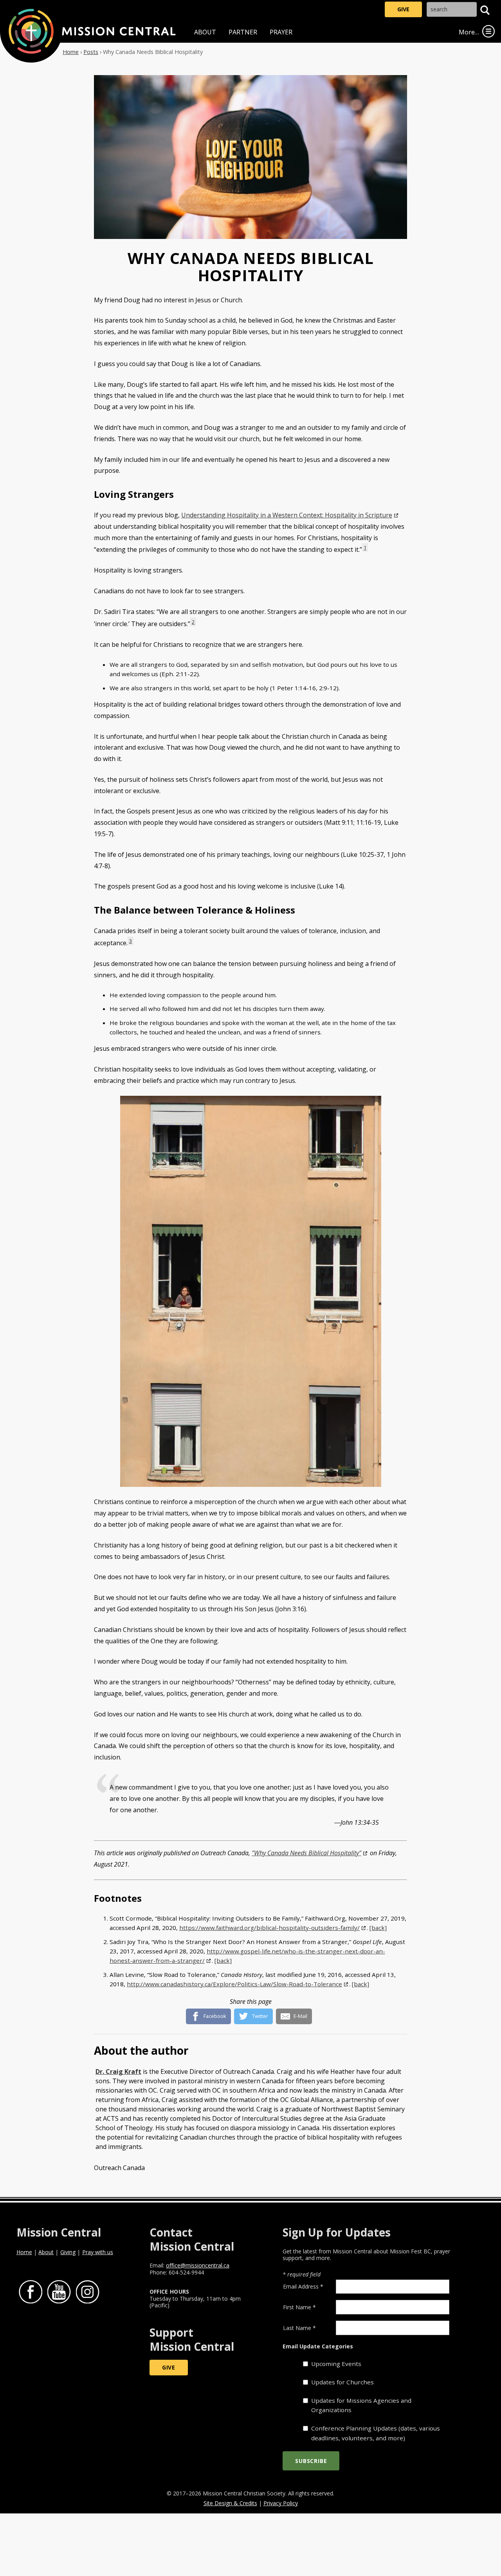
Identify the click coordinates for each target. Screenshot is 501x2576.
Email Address (303, 2286)
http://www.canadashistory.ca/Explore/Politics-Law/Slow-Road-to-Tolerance (234, 1984)
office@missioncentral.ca (198, 2265)
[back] (378, 1928)
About (205, 32)
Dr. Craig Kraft (118, 2072)
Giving (68, 2252)
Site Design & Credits (230, 2503)
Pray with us (98, 2252)
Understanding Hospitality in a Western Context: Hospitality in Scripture (287, 515)
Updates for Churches (342, 2382)
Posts (91, 52)
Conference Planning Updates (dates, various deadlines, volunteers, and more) (376, 2433)
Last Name (299, 2328)
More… (469, 32)
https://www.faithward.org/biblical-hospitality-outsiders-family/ (269, 1928)
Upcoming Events (336, 2364)
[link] (488, 31)
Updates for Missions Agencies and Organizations (361, 2405)
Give (403, 9)
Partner (243, 32)
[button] (485, 10)
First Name (299, 2307)
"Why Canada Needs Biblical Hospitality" (306, 1853)
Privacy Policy (281, 2503)
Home (71, 52)
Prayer (281, 32)
